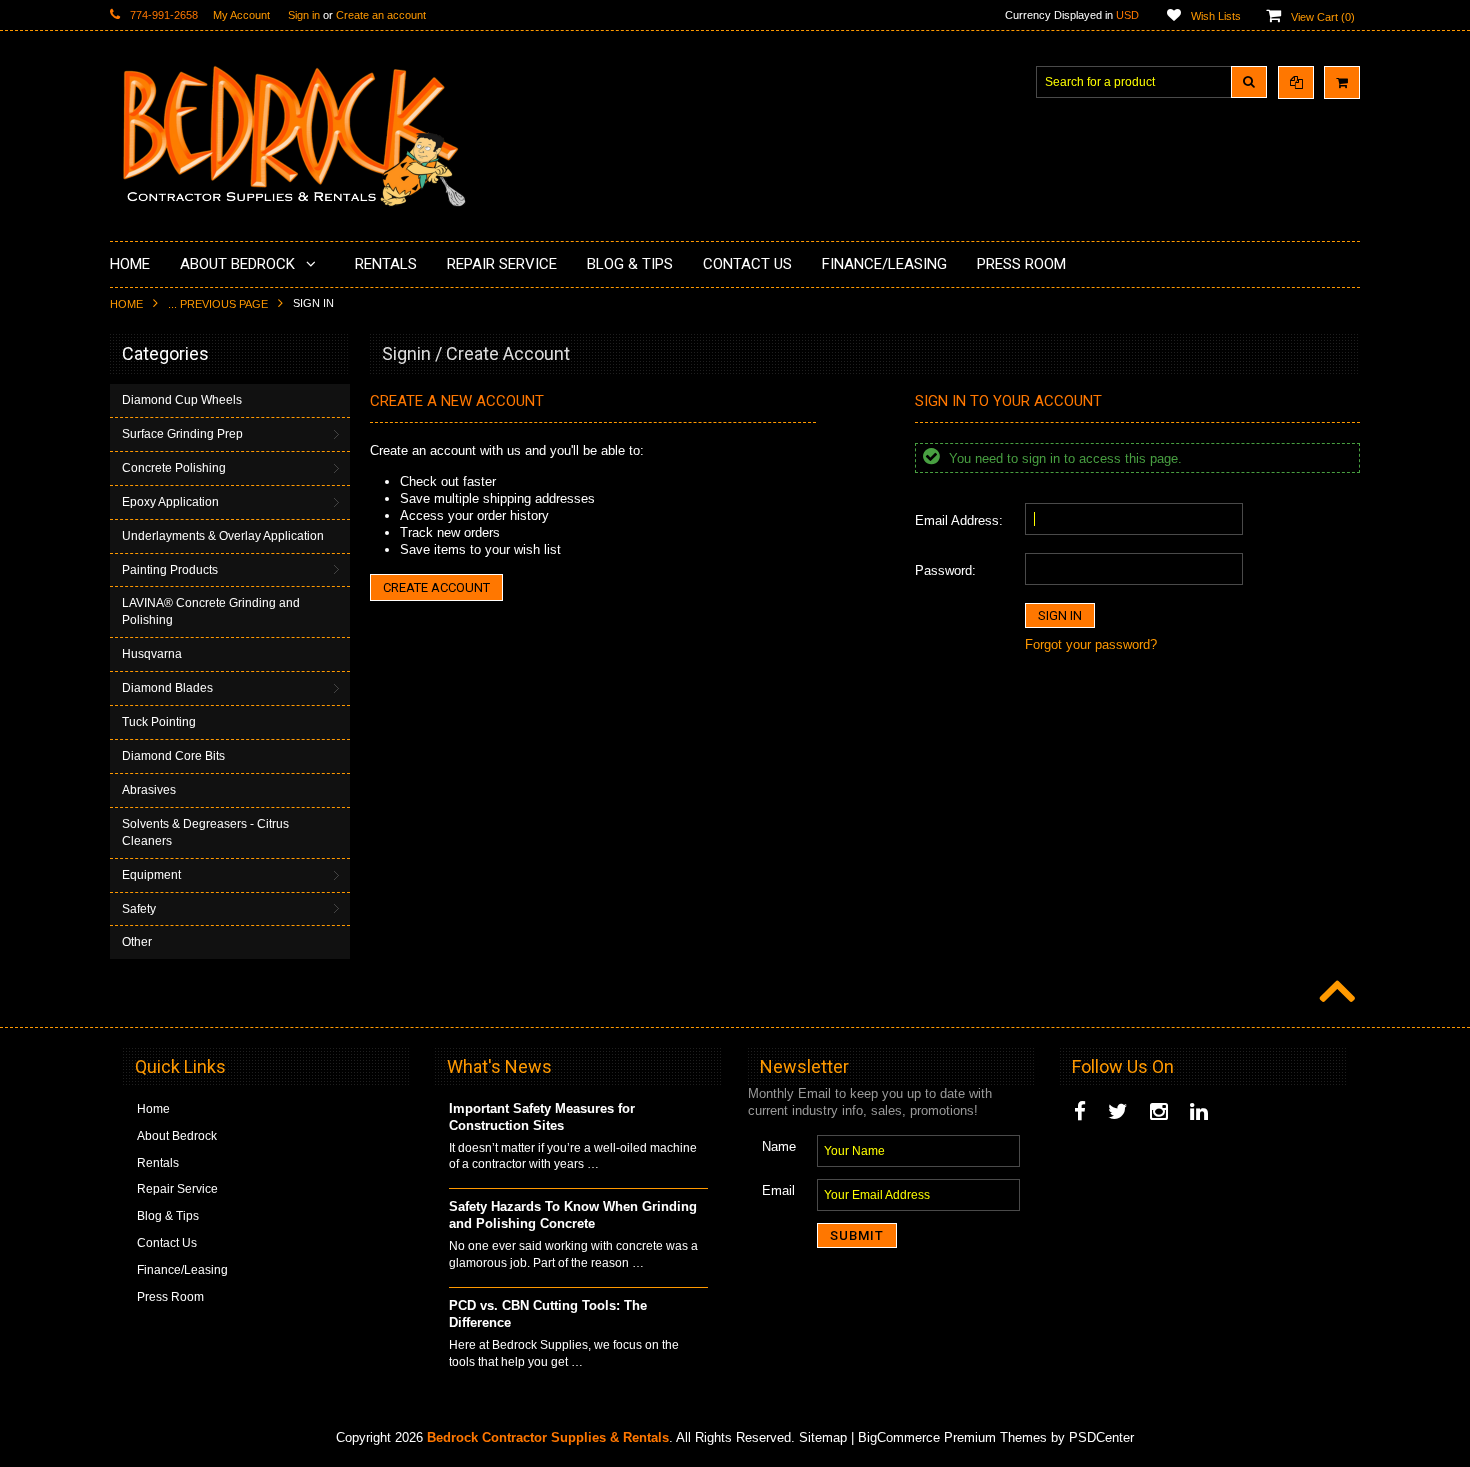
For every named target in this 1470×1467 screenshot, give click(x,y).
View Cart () (1323, 17)
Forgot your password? (1091, 644)
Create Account (436, 587)
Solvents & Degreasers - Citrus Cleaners (205, 832)
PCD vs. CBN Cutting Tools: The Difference (548, 1314)
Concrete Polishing (174, 468)
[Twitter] (1118, 1111)
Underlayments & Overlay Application (223, 536)
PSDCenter (1101, 1437)
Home (126, 304)
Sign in (304, 15)
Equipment (151, 875)
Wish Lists (1216, 16)
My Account (241, 15)
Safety (139, 909)
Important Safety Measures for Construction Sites (542, 1117)
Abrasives (149, 790)
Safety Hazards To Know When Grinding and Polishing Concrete (573, 1215)
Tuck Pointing (159, 722)
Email (778, 1190)
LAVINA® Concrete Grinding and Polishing (211, 611)
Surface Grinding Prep (182, 434)
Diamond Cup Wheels (182, 400)
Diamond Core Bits (173, 756)
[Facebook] (1080, 1111)
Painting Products (170, 570)
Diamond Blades (167, 688)
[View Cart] (1342, 82)
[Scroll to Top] (1335, 993)
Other (137, 942)
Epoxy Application (170, 502)
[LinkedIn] (1199, 1111)
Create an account (381, 15)
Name (779, 1146)
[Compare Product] (1296, 82)
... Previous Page (218, 304)
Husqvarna (152, 654)
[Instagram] (1159, 1111)
